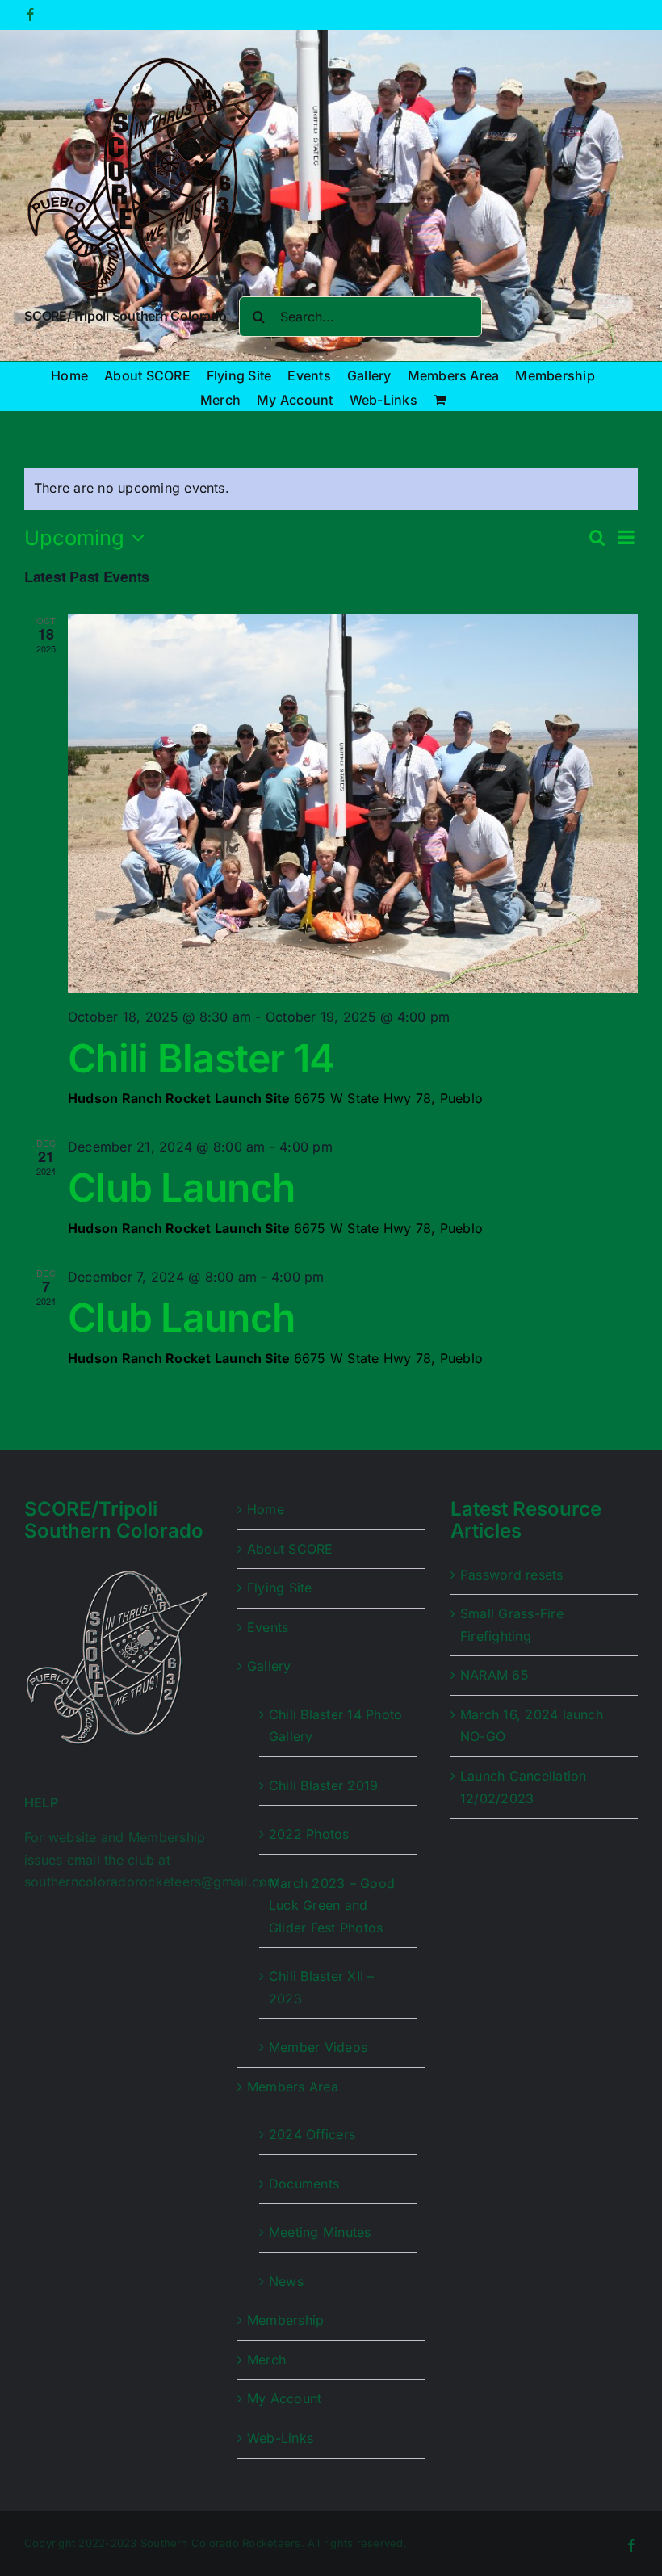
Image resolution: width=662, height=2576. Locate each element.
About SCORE (290, 1549)
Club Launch (181, 1187)
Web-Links (280, 2438)
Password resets (512, 1575)
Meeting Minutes (320, 2232)
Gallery (269, 1666)
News (286, 2281)
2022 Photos (309, 1834)
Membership (285, 2320)
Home (266, 1509)
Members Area (293, 2087)
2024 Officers (312, 2134)
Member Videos (318, 2047)
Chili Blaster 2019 (323, 1785)
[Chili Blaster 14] (353, 803)
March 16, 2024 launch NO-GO (532, 1726)
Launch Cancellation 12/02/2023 (524, 1787)
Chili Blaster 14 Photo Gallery (335, 1726)
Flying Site (280, 1588)
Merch (266, 2360)
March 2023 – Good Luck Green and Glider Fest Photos (332, 1905)
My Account (284, 2398)
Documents (304, 2184)
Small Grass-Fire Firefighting (512, 1625)
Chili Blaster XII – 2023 (322, 1987)
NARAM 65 (494, 1675)
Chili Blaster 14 (201, 1058)
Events (268, 1627)
